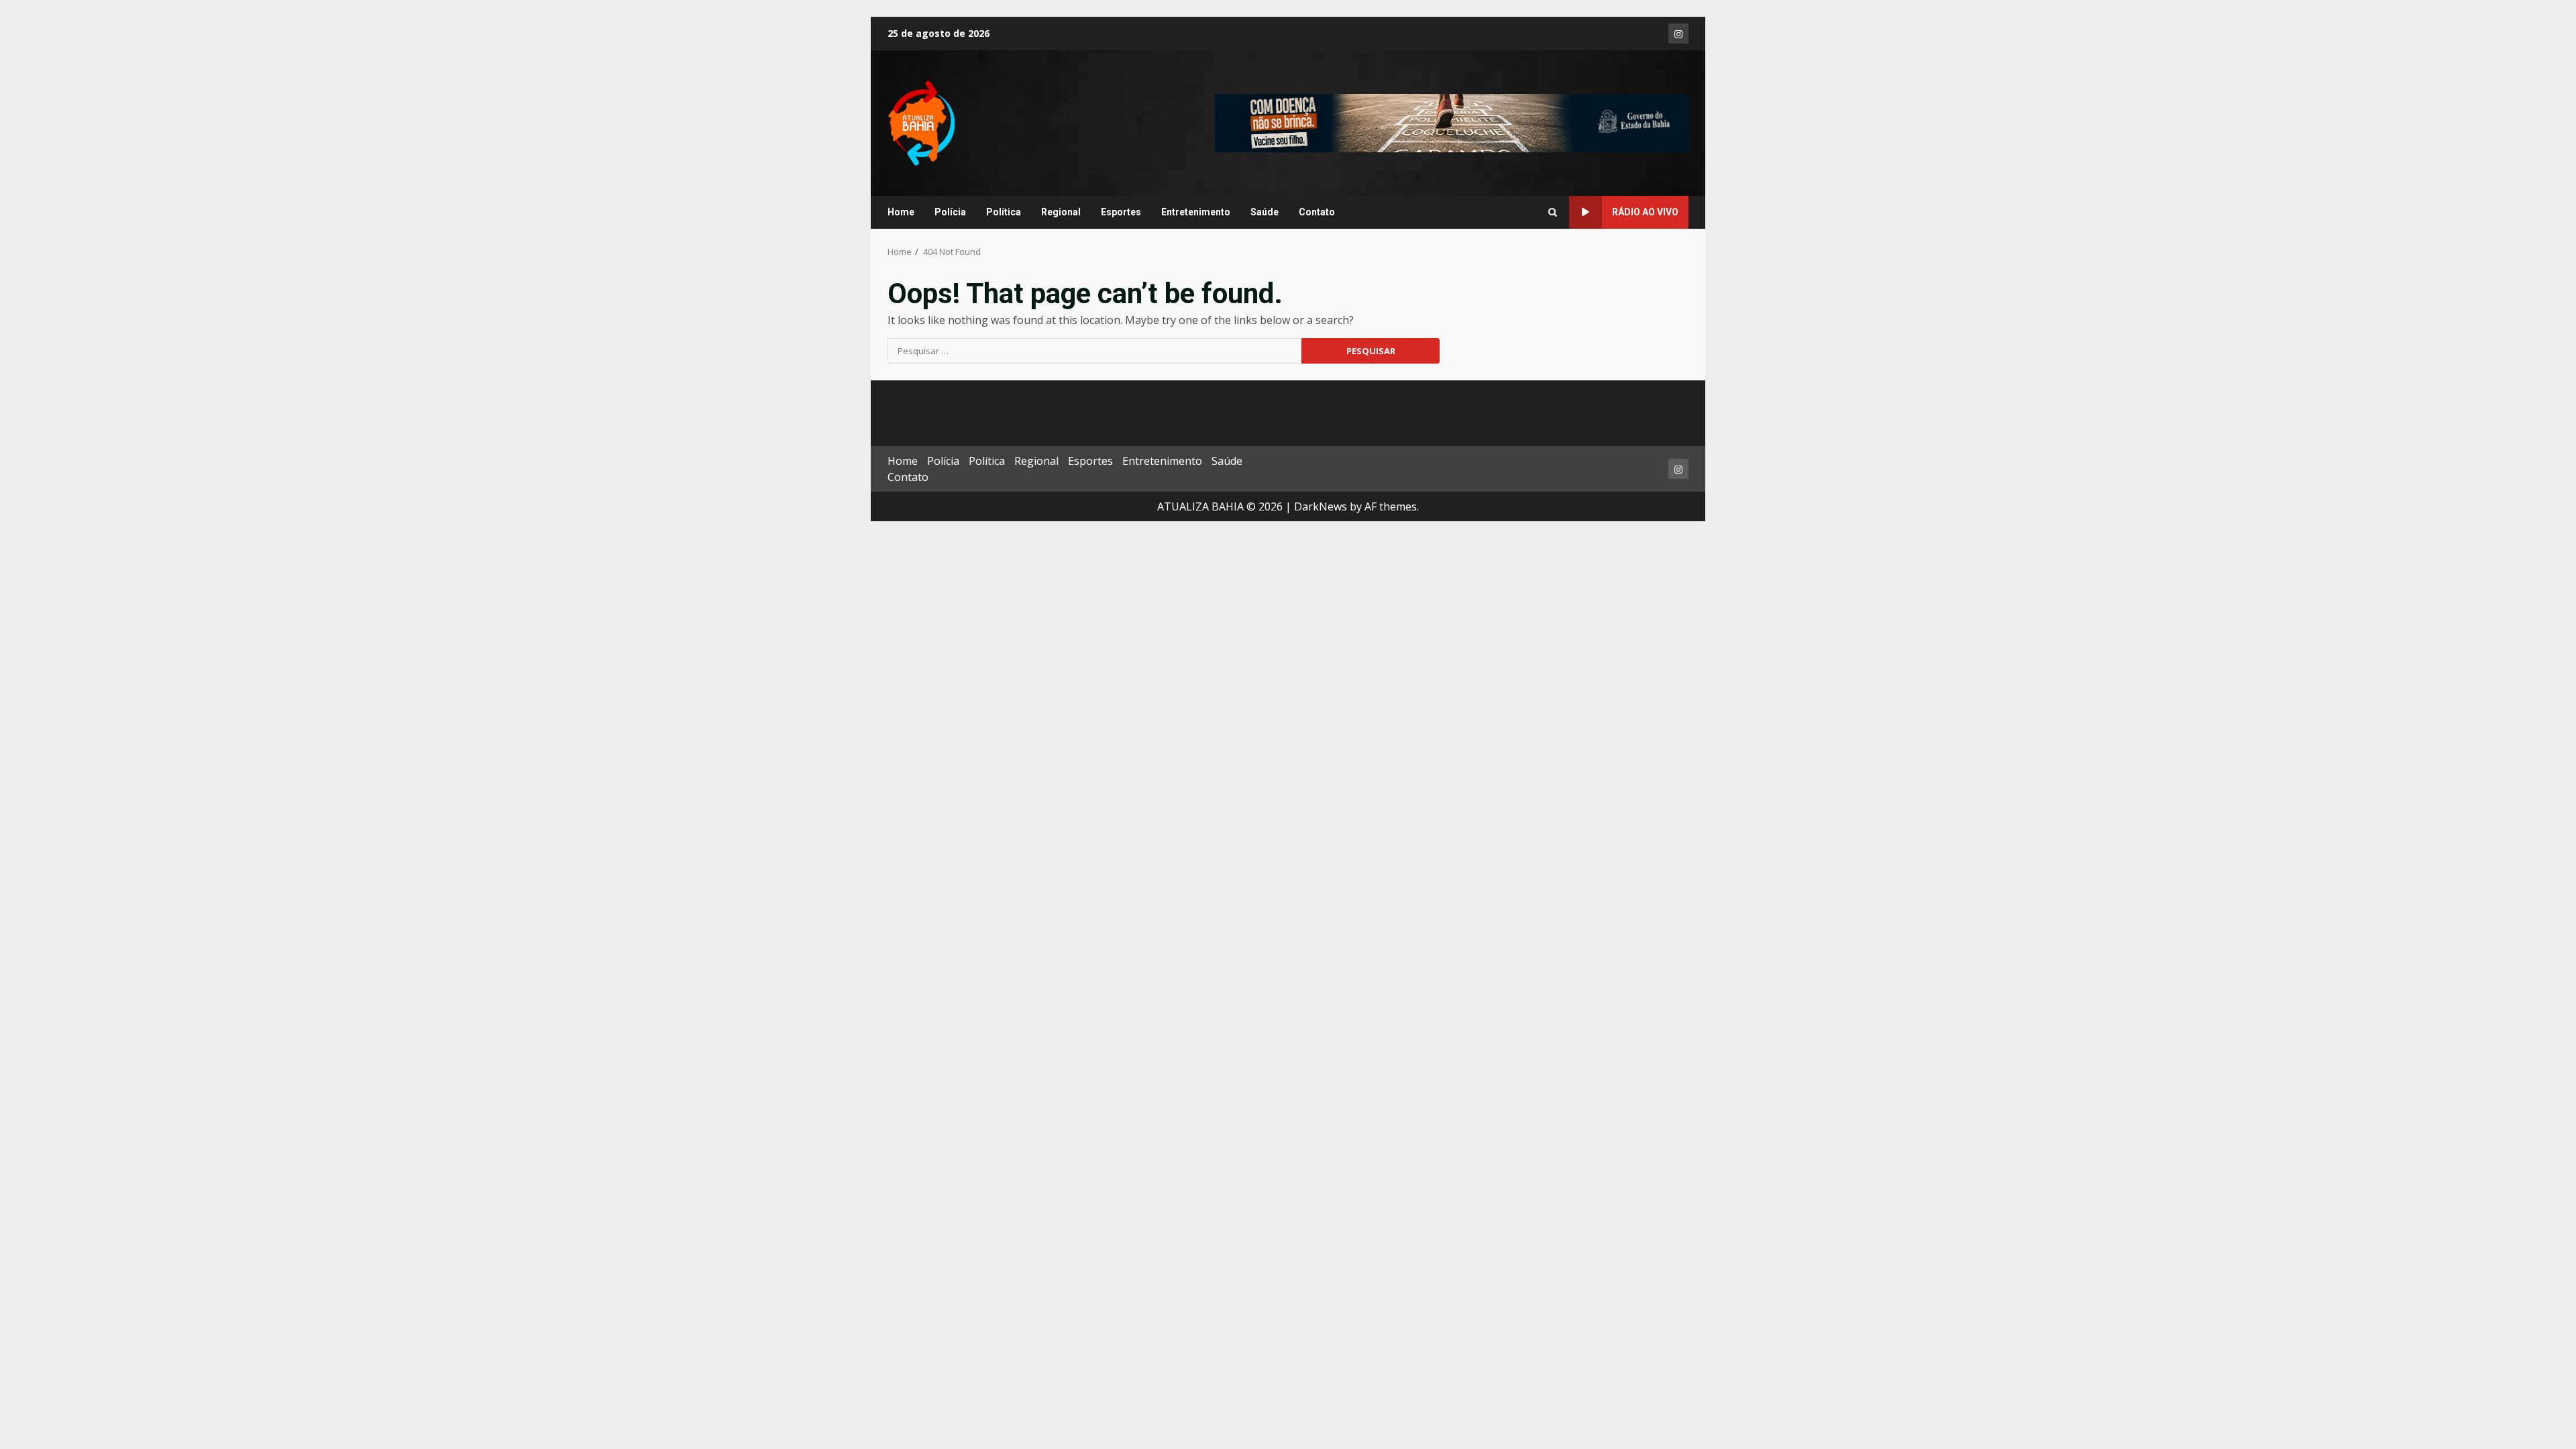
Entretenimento (1196, 212)
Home (901, 212)
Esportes (1121, 212)
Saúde (1265, 212)
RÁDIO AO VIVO (1645, 212)
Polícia (950, 212)
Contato (1317, 212)
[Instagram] (1678, 34)
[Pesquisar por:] (1094, 351)
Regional (1061, 212)
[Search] (1553, 213)
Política (1004, 212)
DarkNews (1321, 506)
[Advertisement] (1452, 122)
